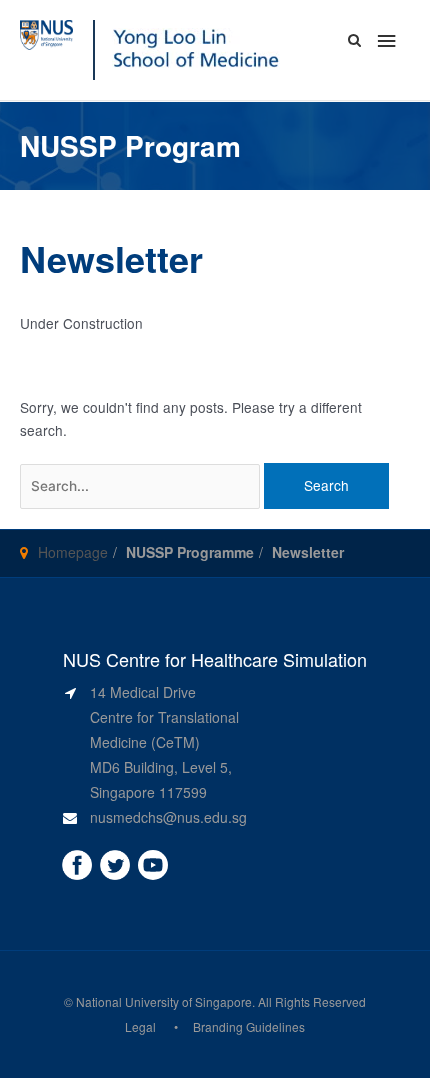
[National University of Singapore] (46, 33)
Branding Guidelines (249, 1026)
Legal (140, 1026)
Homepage (73, 552)
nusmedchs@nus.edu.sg (168, 817)
